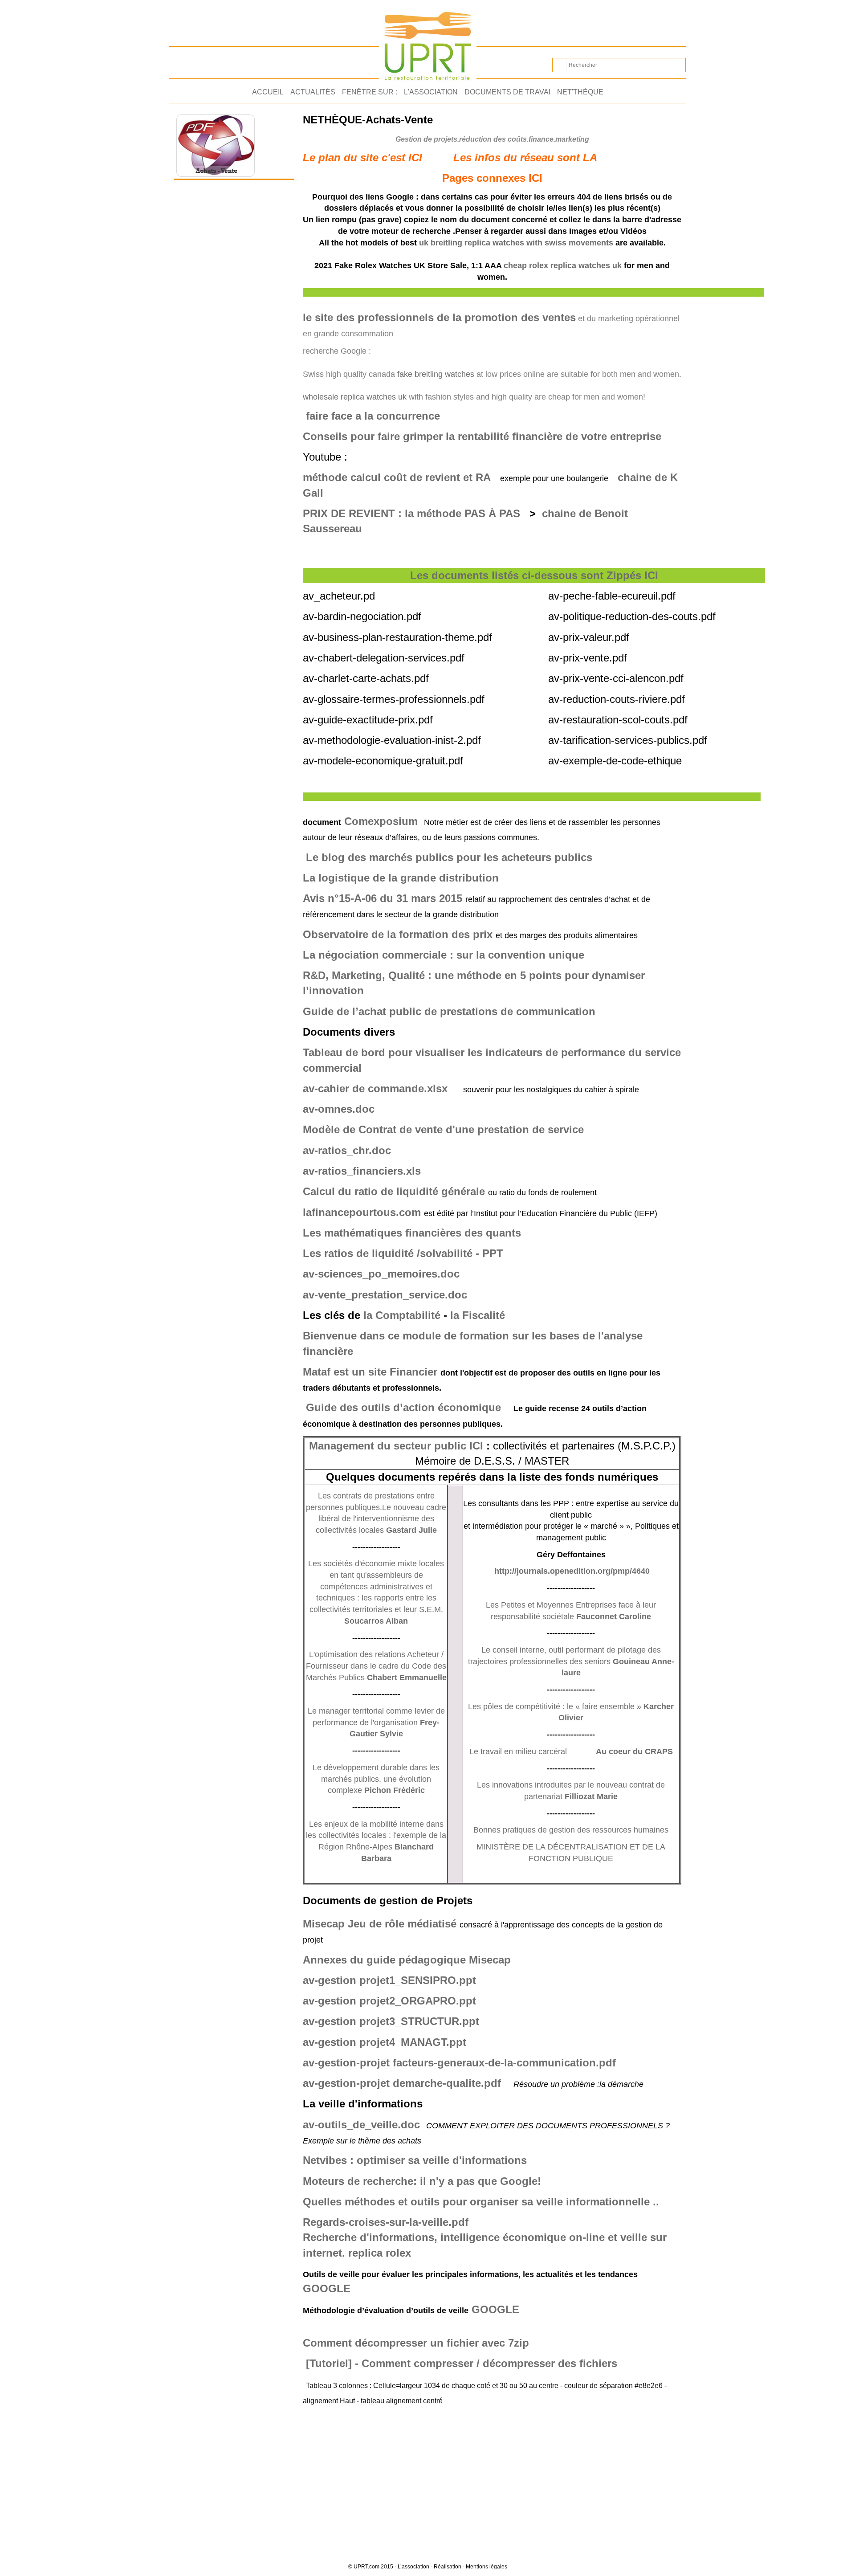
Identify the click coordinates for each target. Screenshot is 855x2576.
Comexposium (381, 821)
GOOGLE (495, 2309)
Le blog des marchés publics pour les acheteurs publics (449, 857)
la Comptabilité (402, 1315)
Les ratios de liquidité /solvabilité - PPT (403, 1253)
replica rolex (380, 2253)
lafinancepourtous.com (362, 1212)
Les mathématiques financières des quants (412, 1233)
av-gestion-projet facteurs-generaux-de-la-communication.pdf (459, 2063)
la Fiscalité (478, 1315)
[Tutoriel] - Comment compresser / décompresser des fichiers (462, 2363)
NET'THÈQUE (580, 92)
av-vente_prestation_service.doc (385, 1295)
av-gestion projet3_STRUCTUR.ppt (391, 2021)
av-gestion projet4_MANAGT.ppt (385, 2042)
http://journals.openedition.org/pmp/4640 (572, 1571)
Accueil (268, 92)
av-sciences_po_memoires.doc (381, 1274)
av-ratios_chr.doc (347, 1150)
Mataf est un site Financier (372, 1372)
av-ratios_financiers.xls (362, 1171)
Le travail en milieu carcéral (518, 1751)
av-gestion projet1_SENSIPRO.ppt (389, 1980)
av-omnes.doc (339, 1109)
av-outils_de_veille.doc (361, 2125)
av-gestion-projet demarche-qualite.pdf (402, 2083)
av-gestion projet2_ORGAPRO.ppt (389, 2001)
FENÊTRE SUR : (370, 92)
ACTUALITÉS (313, 92)
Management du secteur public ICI (396, 1446)
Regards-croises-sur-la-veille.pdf (386, 2222)
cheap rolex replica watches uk (563, 265)
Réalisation (448, 2567)
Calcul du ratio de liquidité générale (394, 1191)
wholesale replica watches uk (355, 397)
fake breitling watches (436, 374)
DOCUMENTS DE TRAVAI (507, 92)
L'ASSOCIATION (431, 92)
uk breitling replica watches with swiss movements (516, 243)
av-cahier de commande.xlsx (375, 1088)
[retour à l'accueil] (428, 41)
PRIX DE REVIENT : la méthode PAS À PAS (411, 513)
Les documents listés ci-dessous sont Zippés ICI (534, 575)
